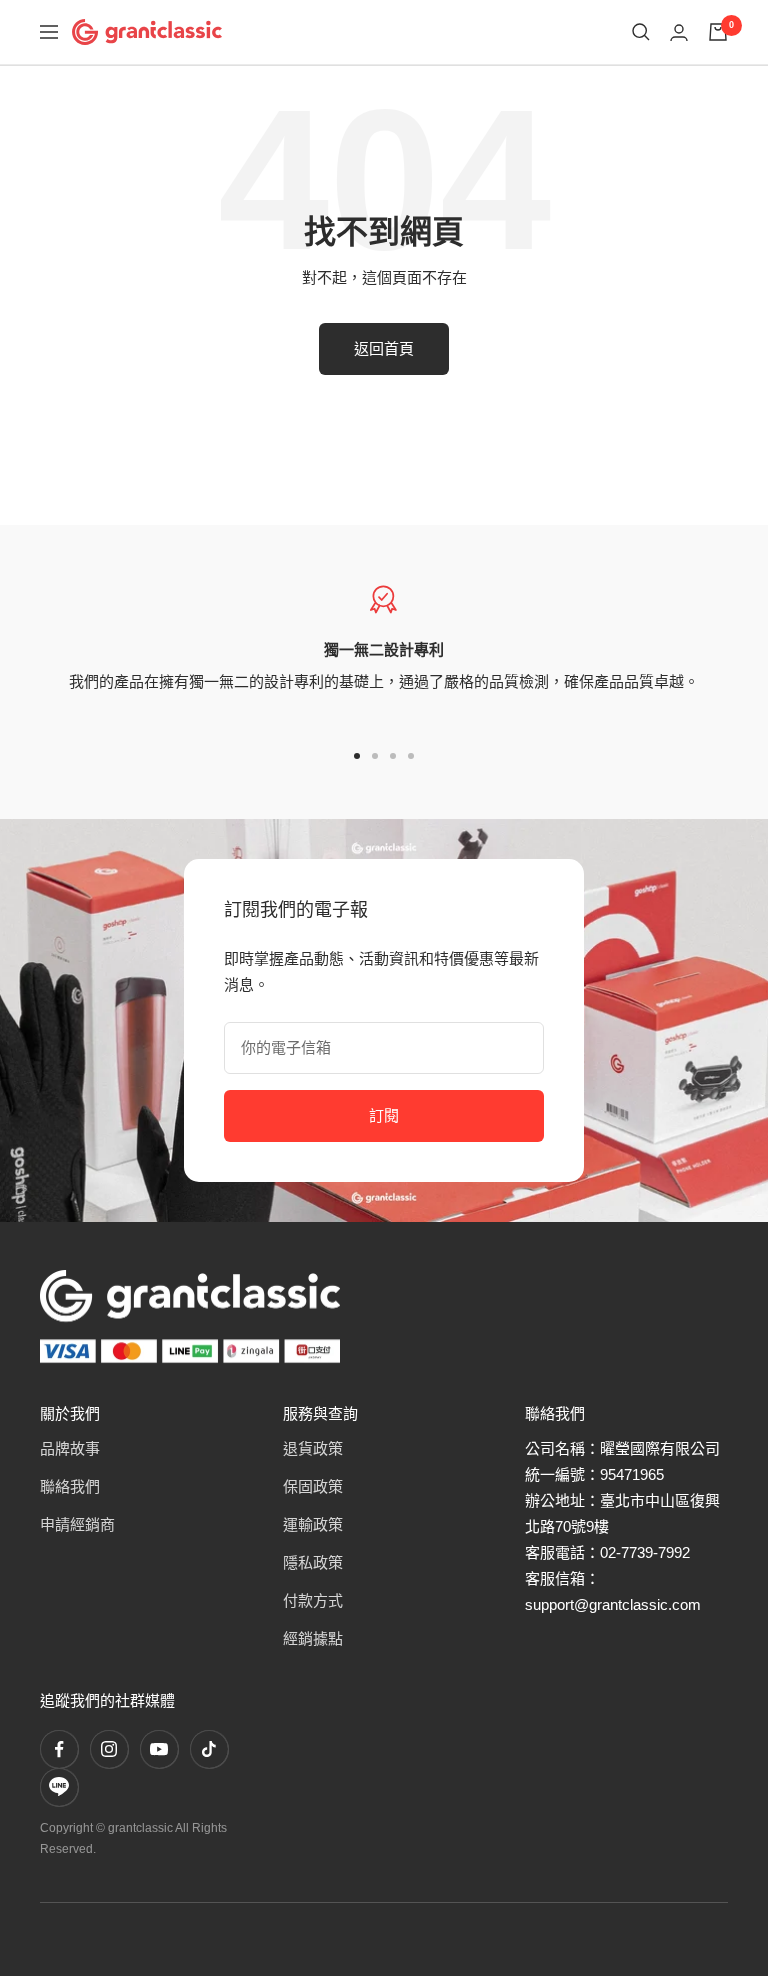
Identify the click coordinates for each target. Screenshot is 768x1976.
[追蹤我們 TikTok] (209, 1749)
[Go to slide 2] (375, 756)
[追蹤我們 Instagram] (109, 1749)
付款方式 (313, 1600)
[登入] (679, 32)
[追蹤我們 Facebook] (59, 1749)
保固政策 (313, 1486)
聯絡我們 (70, 1486)
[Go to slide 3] (393, 756)
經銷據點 (313, 1638)
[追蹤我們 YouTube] (159, 1749)
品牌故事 (70, 1448)
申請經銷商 (77, 1524)
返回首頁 (384, 348)
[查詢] (641, 32)
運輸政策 (313, 1524)
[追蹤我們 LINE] (59, 1787)
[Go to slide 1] (357, 756)
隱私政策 (313, 1562)
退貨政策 (313, 1448)
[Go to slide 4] (411, 756)
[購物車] (718, 32)
